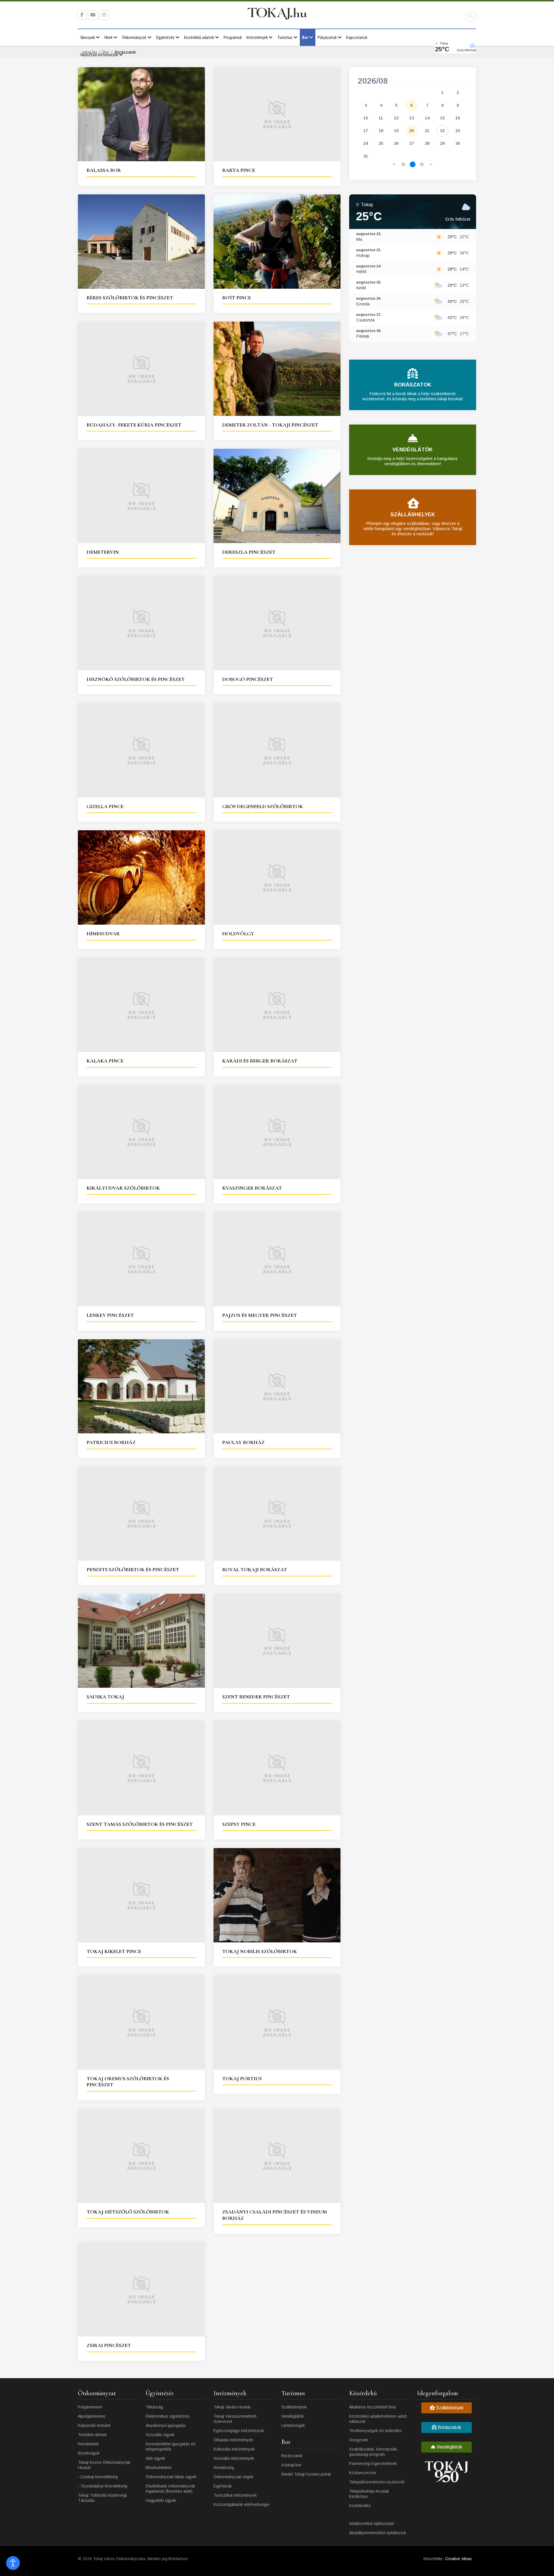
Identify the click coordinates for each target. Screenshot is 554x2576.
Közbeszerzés (363, 2473)
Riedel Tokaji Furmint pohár (306, 2474)
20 (411, 131)
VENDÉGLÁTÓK (413, 450)
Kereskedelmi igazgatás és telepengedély (171, 2447)
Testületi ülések (92, 2435)
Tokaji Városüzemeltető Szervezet (235, 2419)
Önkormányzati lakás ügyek (171, 2477)
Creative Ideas (458, 2559)
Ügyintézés (165, 37)
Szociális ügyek (160, 2435)
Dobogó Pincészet (248, 679)
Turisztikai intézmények (235, 2495)
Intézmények (257, 37)
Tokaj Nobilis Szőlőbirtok (260, 1951)
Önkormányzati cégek (233, 2477)
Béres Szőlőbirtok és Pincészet (130, 298)
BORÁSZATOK (413, 385)
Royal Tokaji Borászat (255, 1569)
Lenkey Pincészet (110, 1315)
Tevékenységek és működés (375, 2431)
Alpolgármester (92, 2416)
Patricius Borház (111, 1442)
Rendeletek (88, 2444)
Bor (305, 37)
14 (427, 118)
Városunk (88, 37)
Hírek (108, 37)
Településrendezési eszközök (377, 2482)
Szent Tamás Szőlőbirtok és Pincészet (140, 1824)
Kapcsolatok (357, 37)
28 (427, 143)
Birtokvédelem (159, 2468)
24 (366, 143)
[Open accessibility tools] (13, 2563)
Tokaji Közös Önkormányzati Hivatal (104, 2465)
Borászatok (292, 2456)
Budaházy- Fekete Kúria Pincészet (134, 425)
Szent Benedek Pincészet (256, 1697)
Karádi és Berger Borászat (260, 1061)
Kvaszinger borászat (252, 1188)
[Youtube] (93, 15)
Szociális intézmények (234, 2458)
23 (458, 131)
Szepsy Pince (239, 1824)
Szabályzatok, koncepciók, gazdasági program (374, 2452)
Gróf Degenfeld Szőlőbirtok (263, 806)
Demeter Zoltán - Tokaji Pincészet (270, 425)
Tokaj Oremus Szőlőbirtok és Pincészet (128, 2082)
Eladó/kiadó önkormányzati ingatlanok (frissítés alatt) (170, 2489)
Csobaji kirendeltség (99, 2477)
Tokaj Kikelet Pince (114, 1951)
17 (366, 131)
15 (442, 118)
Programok (233, 37)
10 (366, 118)
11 (381, 118)
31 (366, 156)
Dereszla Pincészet (249, 552)
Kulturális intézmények (234, 2449)
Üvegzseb (359, 2440)
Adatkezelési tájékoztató (372, 2524)
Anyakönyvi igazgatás (166, 2425)
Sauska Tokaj (105, 1697)
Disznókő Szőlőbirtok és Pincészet (136, 679)
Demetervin (103, 552)
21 (427, 131)
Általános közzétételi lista (373, 2407)
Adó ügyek (155, 2458)
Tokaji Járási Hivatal (232, 2407)
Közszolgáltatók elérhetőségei (241, 2504)
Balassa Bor (104, 170)
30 (458, 143)
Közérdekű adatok (199, 37)
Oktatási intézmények (233, 2440)
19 (396, 131)
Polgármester (90, 2407)
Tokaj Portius (242, 2079)
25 (381, 143)
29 (442, 143)
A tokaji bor (291, 2465)
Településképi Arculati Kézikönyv (369, 2494)
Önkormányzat (134, 37)
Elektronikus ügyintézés (168, 2416)
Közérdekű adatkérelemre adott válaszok (378, 2419)
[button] (394, 165)
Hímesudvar (103, 934)
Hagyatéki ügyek (161, 2500)
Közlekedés (360, 2506)
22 (442, 131)
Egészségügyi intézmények (239, 2431)
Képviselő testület (94, 2425)
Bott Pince (237, 298)
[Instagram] (104, 15)
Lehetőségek (293, 2425)
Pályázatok (327, 37)
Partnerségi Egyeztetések (373, 2464)
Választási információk (99, 55)
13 (411, 118)
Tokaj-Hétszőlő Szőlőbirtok (128, 2212)
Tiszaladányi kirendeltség (104, 2486)
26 (396, 143)
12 (396, 118)
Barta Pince (239, 170)
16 (458, 118)
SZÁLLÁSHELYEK (413, 515)
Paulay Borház (243, 1442)
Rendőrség (224, 2468)
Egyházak (223, 2486)
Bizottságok (89, 2453)
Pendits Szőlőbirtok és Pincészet (133, 1569)
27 (411, 143)
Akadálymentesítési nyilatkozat (378, 2533)
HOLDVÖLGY (238, 934)
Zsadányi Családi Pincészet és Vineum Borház (275, 2215)
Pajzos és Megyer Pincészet (260, 1315)
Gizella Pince (105, 806)
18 (381, 131)
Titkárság (154, 2407)
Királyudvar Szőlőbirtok (123, 1188)
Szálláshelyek (294, 2407)
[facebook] (82, 15)
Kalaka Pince (105, 1061)
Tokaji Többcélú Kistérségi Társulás (102, 2498)
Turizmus (285, 37)
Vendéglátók (293, 2416)
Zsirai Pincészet (109, 2345)
